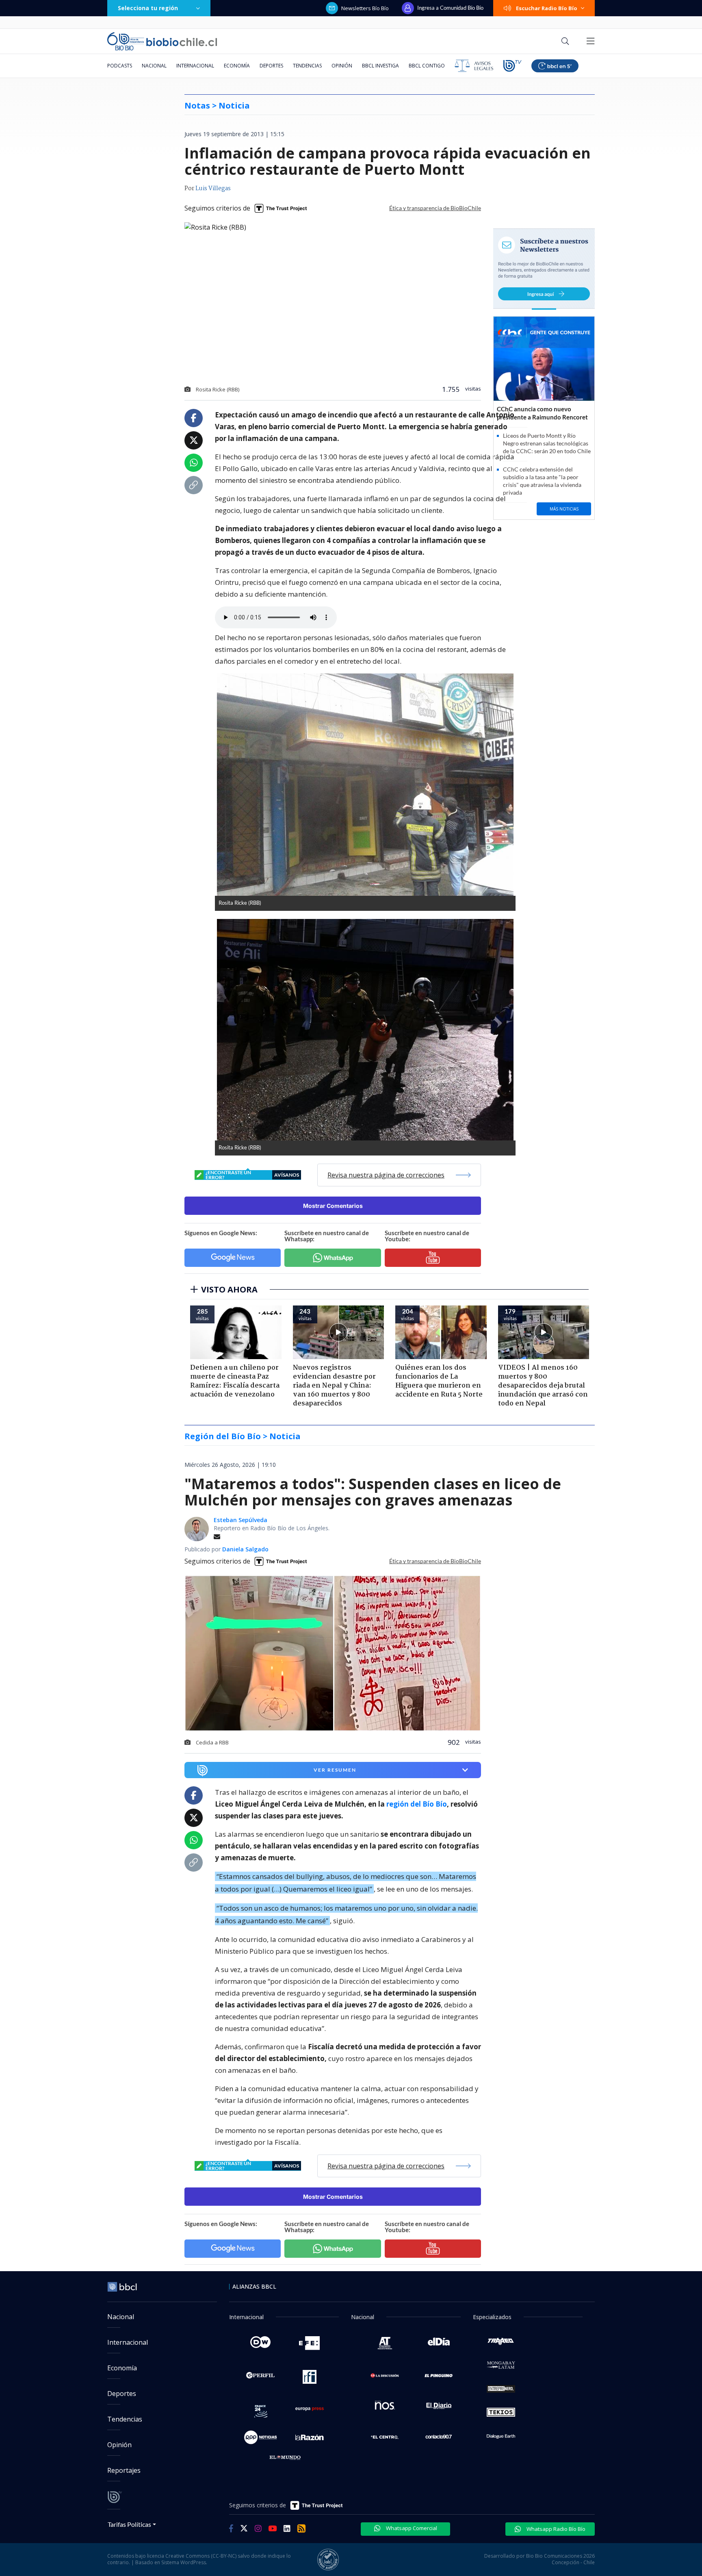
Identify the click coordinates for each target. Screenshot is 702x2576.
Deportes (271, 66)
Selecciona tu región (148, 8)
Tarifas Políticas (129, 2524)
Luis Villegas (213, 189)
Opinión (342, 66)
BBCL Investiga (380, 66)
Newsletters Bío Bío (365, 8)
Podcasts (120, 66)
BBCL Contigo (427, 66)
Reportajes (124, 2470)
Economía (237, 66)
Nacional (154, 66)
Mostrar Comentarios (333, 1206)
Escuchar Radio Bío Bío (547, 8)
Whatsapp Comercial (411, 2528)
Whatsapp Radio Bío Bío (555, 2529)
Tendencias (307, 66)
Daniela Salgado (245, 1549)
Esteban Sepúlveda (240, 1520)
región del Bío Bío (417, 1804)
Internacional (195, 66)
